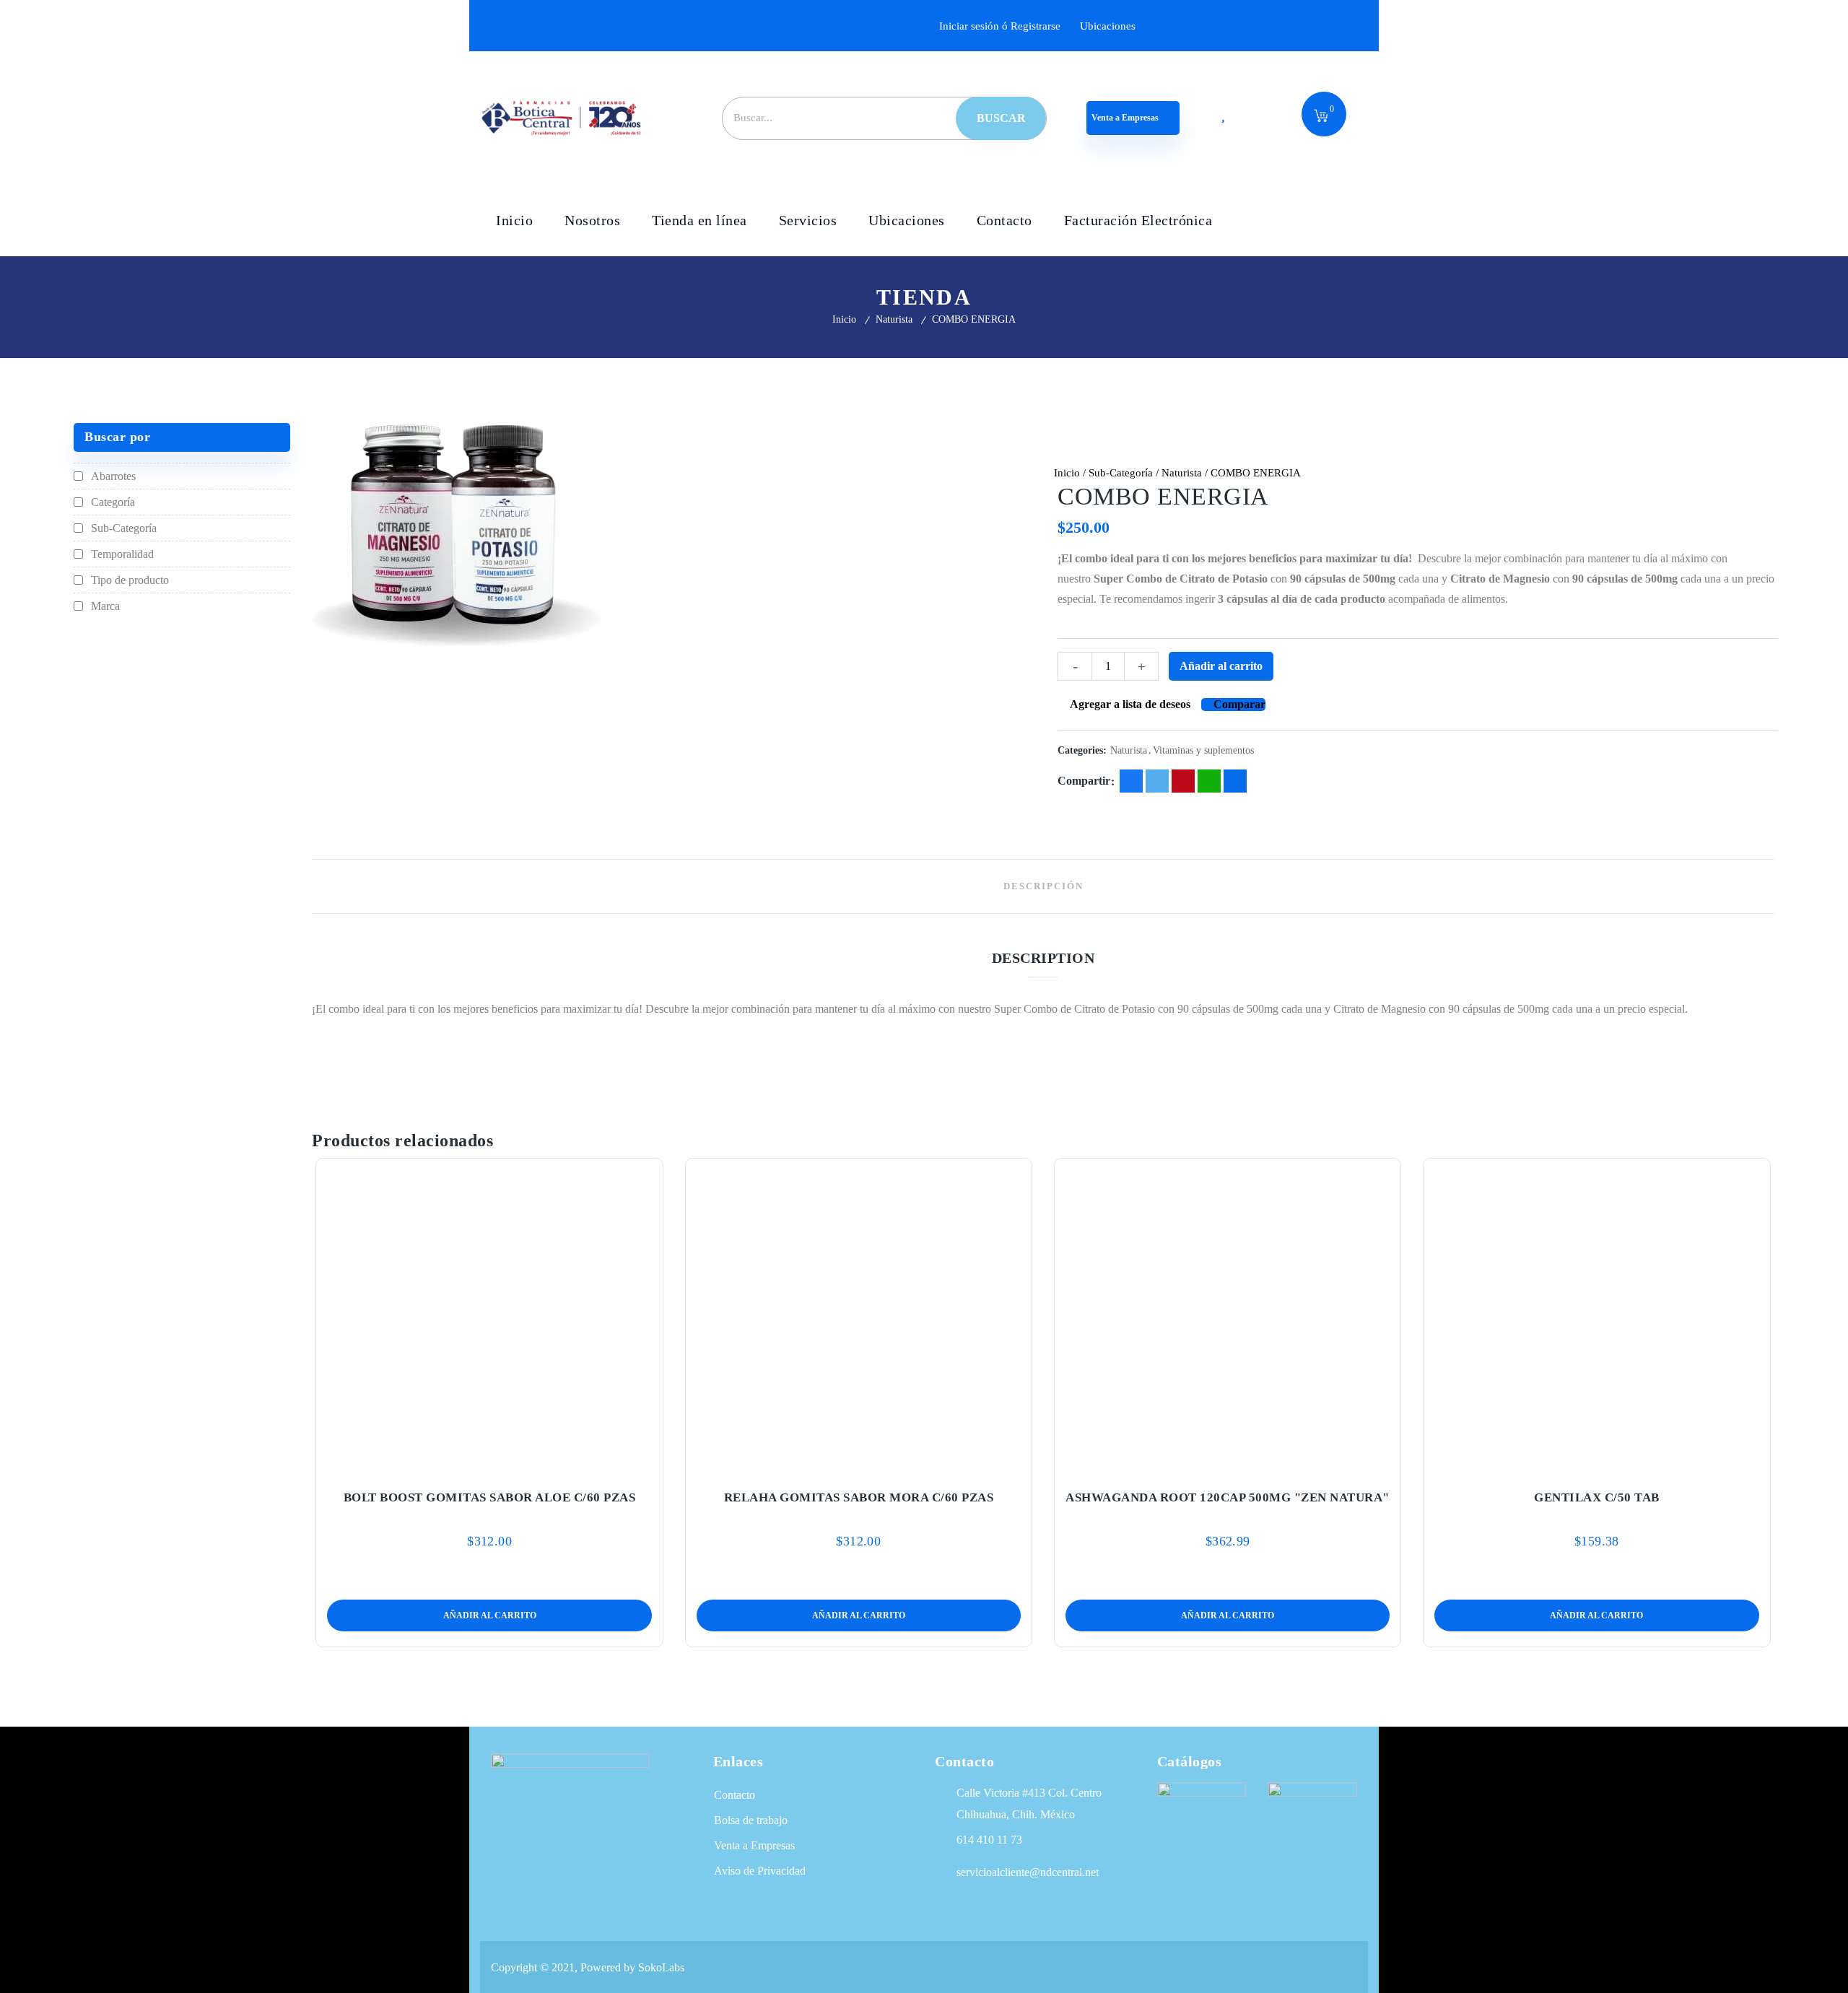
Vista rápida (520, 1464)
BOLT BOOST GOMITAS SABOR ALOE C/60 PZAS (490, 1497)
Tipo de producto (130, 580)
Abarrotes (113, 476)
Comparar (1239, 704)
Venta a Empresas (1126, 118)
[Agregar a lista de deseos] (489, 1464)
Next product (1764, 473)
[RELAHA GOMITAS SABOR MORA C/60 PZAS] (859, 1315)
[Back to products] (1744, 473)
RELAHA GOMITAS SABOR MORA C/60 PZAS (859, 1497)
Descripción (1043, 886)
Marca (105, 606)
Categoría (113, 502)
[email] (1235, 781)
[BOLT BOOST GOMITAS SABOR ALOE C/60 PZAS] (489, 1315)
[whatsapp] (1209, 781)
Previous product (1724, 473)
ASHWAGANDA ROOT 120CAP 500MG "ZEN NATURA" (1228, 1497)
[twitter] (1157, 781)
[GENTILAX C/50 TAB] (1597, 1315)
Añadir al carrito (1221, 666)
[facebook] (1131, 781)
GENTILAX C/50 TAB (1597, 1497)
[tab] (1043, 886)
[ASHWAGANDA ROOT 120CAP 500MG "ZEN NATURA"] (1228, 1315)
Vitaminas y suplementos (1203, 750)
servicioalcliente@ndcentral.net (1028, 1872)
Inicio (844, 319)
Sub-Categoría (1121, 473)
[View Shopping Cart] (1321, 117)
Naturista (894, 319)
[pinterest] (1183, 781)
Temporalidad (122, 554)
